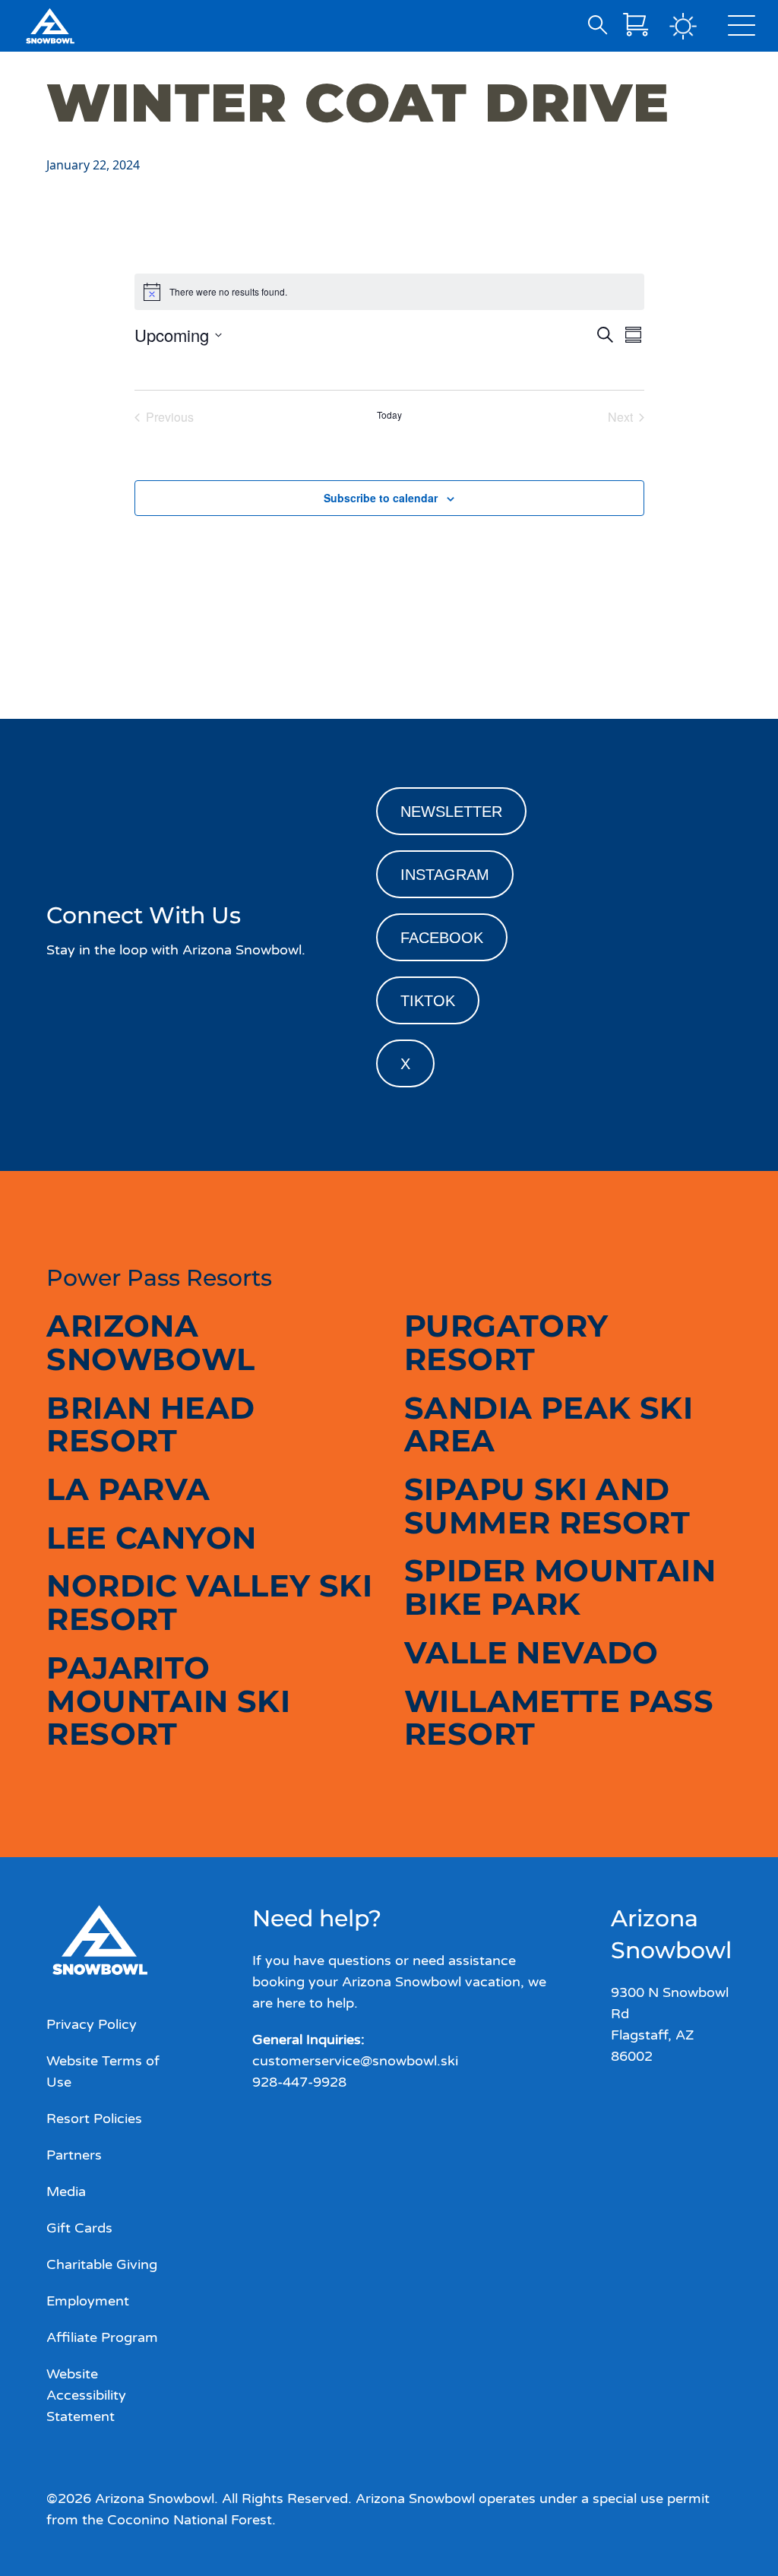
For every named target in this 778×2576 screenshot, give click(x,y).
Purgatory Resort (506, 1342)
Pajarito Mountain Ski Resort (168, 1701)
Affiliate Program (102, 2337)
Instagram (445, 875)
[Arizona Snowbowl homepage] (50, 26)
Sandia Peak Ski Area (549, 1424)
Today (389, 415)
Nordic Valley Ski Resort (209, 1602)
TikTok (428, 1001)
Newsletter (451, 812)
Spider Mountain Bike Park (560, 1587)
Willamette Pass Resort (559, 1718)
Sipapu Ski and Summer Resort (547, 1506)
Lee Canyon (151, 1538)
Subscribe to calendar (381, 498)
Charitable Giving (102, 2264)
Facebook (442, 938)
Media (66, 2191)
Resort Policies (94, 2119)
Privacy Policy (92, 2024)
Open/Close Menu (742, 29)
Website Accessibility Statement (86, 2395)
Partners (74, 2155)
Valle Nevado (531, 1652)
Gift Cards (79, 2228)
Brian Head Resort (150, 1424)
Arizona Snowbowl (150, 1342)
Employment (88, 2301)
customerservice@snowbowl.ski (355, 2061)
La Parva (128, 1489)
